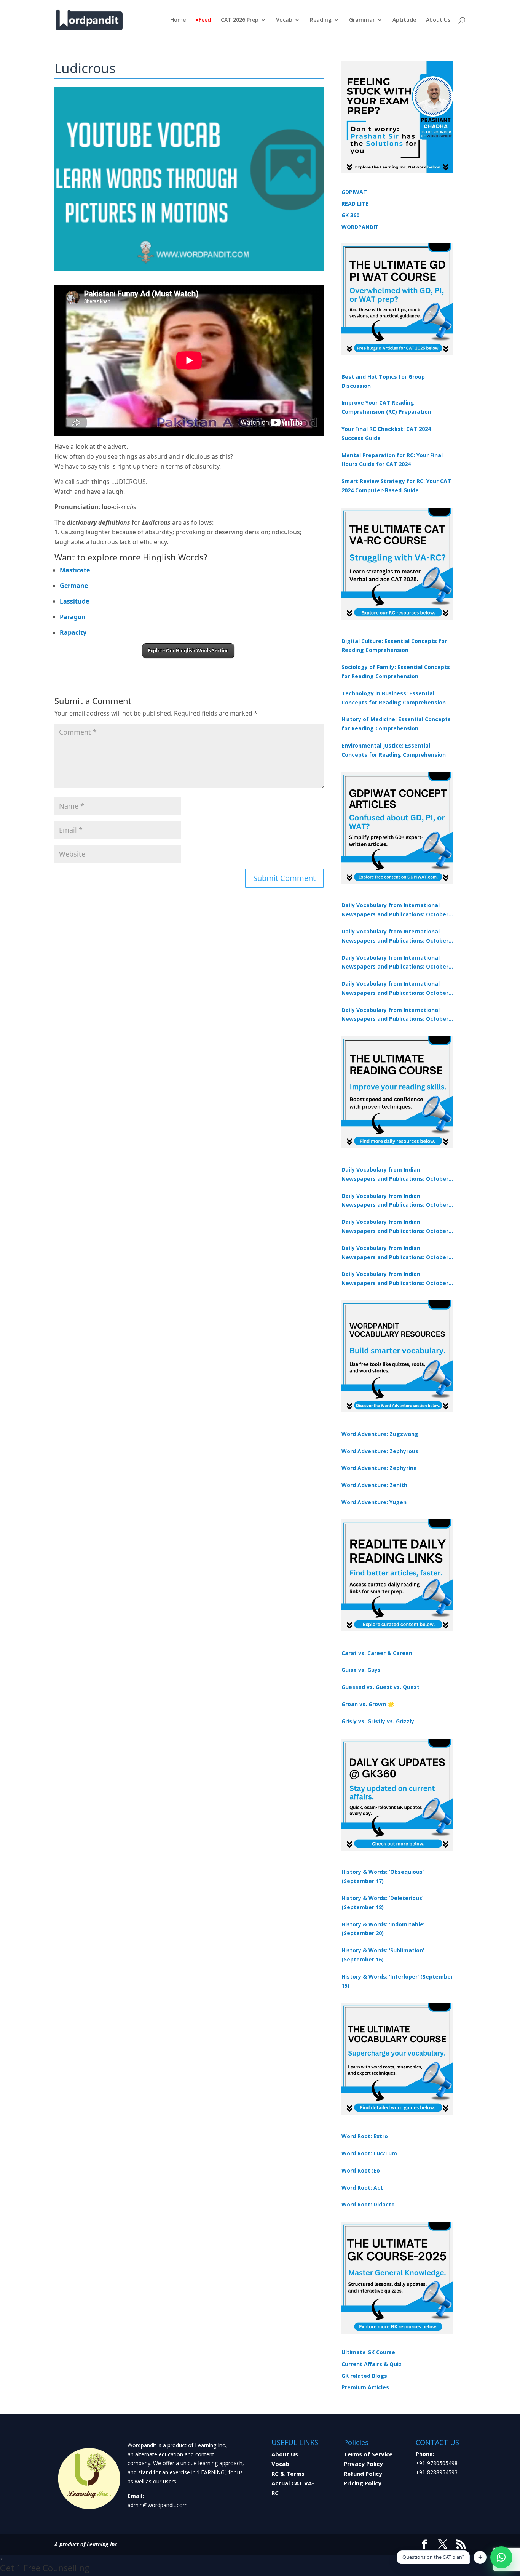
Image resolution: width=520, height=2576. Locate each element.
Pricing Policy (363, 2483)
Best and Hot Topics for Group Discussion (383, 381)
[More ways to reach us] (480, 2557)
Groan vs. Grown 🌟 (368, 1704)
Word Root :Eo (361, 2170)
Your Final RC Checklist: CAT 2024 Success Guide (386, 433)
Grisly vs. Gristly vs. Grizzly (378, 1721)
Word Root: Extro (365, 2136)
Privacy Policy (363, 2464)
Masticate (75, 570)
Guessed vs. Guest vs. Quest (380, 1687)
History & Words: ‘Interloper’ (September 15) (397, 1981)
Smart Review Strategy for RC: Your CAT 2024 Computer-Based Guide (396, 486)
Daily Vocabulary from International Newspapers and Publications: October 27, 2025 (395, 989)
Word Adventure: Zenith (374, 1485)
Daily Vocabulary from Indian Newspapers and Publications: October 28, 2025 (395, 1227)
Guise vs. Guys (361, 1670)
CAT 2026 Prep (240, 20)
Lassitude (74, 601)
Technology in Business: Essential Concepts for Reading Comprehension (394, 698)
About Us (438, 20)
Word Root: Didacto (368, 2204)
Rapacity (73, 632)
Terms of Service (368, 2454)
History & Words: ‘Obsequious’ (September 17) (383, 1876)
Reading (321, 20)
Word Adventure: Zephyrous (380, 1451)
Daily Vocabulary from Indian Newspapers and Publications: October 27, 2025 (395, 1253)
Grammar (362, 20)
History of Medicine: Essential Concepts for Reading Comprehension (396, 724)
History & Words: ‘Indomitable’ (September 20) (383, 1929)
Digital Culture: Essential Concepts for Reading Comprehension (394, 646)
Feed (205, 20)
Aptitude (404, 20)
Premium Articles (365, 2387)
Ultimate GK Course (368, 2352)
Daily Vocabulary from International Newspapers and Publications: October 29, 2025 (395, 1015)
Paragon (73, 617)
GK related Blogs (364, 2376)
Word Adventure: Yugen (374, 1502)
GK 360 (350, 215)
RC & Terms (288, 2474)
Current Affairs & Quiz (372, 2364)
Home (178, 20)
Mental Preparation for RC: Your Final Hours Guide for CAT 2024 (392, 460)
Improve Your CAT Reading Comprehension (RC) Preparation (386, 407)
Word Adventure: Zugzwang (380, 1434)
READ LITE (355, 204)
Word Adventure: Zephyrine (379, 1468)
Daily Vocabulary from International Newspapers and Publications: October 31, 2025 (395, 910)
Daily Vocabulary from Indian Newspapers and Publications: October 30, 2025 (395, 1201)
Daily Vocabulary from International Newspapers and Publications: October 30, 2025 (395, 937)
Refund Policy (363, 2474)
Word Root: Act (362, 2188)
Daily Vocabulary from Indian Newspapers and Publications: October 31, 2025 (395, 1175)
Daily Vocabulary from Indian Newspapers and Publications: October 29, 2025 (395, 1279)
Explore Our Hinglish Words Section (188, 651)
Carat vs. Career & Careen (377, 1653)
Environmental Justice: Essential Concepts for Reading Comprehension (394, 750)
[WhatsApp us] (501, 2557)
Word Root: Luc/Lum (369, 2153)
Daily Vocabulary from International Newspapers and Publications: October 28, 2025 (395, 963)
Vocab (284, 20)
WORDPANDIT (360, 227)
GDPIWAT (354, 192)
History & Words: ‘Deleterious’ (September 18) (382, 1903)
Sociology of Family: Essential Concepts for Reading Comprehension (396, 672)
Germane (74, 586)
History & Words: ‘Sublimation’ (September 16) (383, 1955)
